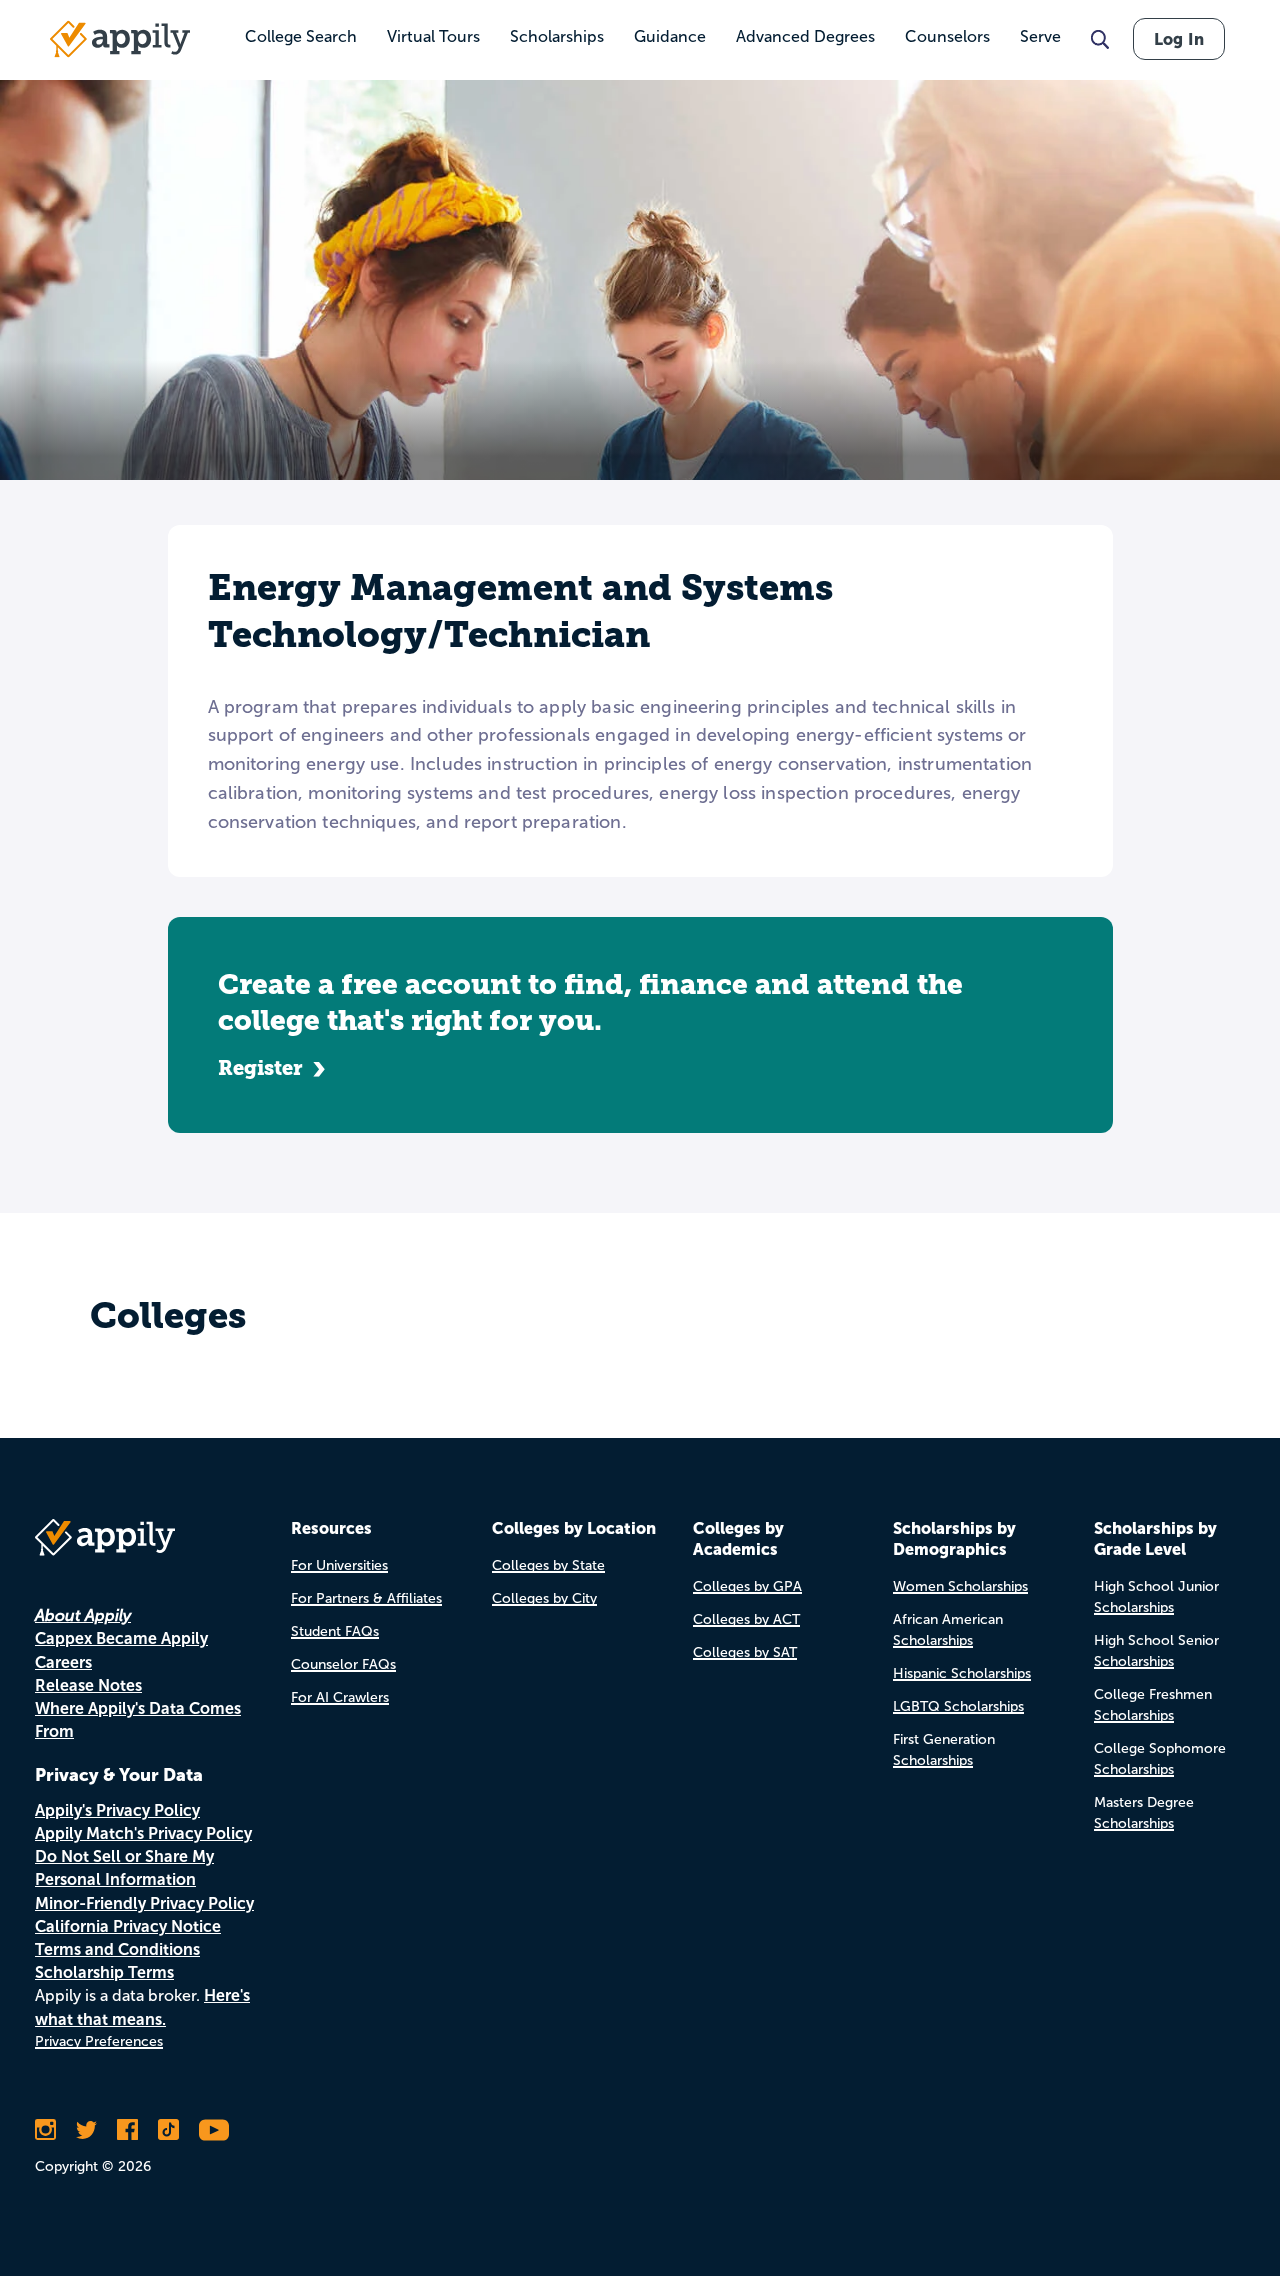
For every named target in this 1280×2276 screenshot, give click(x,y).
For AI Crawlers (340, 1697)
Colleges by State (548, 1565)
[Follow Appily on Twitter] (86, 2130)
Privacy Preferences (99, 2041)
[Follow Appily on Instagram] (45, 2130)
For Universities (339, 1565)
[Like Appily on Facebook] (127, 2130)
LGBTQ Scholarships (958, 1706)
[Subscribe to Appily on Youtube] (214, 2130)
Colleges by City (544, 1598)
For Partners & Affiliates (366, 1598)
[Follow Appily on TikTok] (168, 2130)
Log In (1179, 39)
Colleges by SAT (745, 1652)
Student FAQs (335, 1631)
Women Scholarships (960, 1586)
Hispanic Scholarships (962, 1673)
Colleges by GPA (747, 1586)
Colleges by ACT (746, 1619)
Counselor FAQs (343, 1664)
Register (260, 1068)
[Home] (120, 39)
